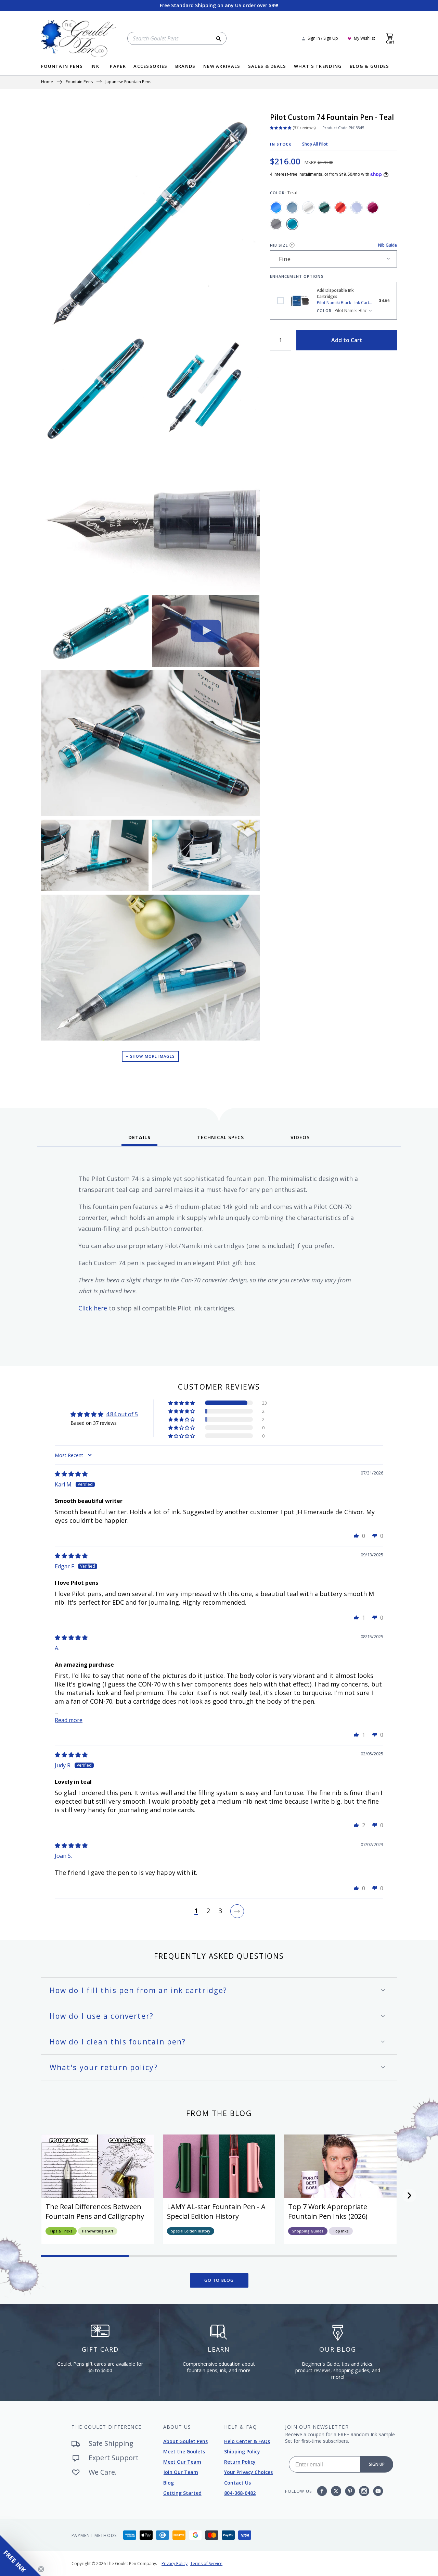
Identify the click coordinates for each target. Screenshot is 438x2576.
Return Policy (240, 2462)
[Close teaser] (41, 2569)
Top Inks (341, 2231)
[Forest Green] (324, 208)
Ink (95, 67)
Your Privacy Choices (248, 2472)
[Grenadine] (340, 208)
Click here (93, 1308)
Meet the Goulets (184, 2451)
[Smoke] (276, 224)
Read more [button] (69, 1720)
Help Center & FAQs (247, 2441)
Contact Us (237, 2483)
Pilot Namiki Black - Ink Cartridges (281, 301)
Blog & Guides (370, 67)
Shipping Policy (242, 2451)
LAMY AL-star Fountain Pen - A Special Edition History (216, 2211)
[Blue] (276, 208)
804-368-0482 (240, 2493)
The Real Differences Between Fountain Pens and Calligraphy (95, 2211)
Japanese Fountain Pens (128, 82)
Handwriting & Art (98, 2231)
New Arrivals (222, 67)
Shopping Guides (308, 2231)
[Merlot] (373, 208)
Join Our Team (181, 2472)
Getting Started (182, 2493)
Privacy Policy (175, 2563)
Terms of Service (206, 2563)
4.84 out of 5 (122, 1414)
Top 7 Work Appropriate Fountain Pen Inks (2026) (328, 2211)
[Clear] (308, 208)
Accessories (150, 67)
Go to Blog (219, 2280)
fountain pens (79, 82)
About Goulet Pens (185, 2441)
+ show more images (150, 1056)
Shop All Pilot (315, 144)
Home (47, 82)
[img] (71, 1474)
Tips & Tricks (61, 2231)
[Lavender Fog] (357, 208)
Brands (185, 67)
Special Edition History (191, 2231)
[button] (182, 1403)
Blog (169, 2483)
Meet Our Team (182, 2462)
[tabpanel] (219, 1254)
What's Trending (318, 67)
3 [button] (220, 1911)
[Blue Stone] (292, 208)
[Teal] (292, 224)
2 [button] (208, 1911)
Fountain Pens (62, 67)
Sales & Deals (267, 67)
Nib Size (279, 245)
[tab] (139, 1140)
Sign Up (377, 2464)
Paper (118, 67)
